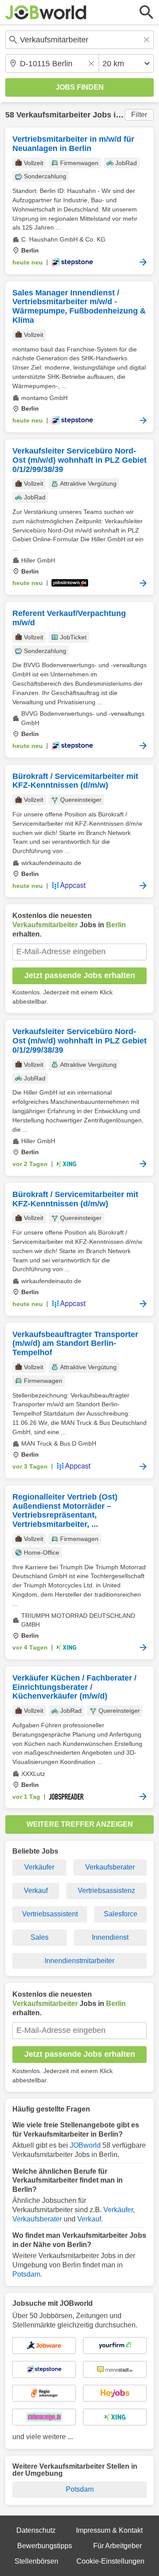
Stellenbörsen (36, 2561)
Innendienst (110, 1937)
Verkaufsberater (110, 1867)
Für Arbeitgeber (117, 2546)
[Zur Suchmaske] (147, 12)
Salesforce (121, 1914)
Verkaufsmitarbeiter (53, 115)
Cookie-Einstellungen (110, 2561)
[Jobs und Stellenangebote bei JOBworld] (46, 12)
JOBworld (85, 2145)
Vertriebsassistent (50, 1914)
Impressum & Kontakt (109, 2530)
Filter (139, 115)
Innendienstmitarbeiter (79, 1961)
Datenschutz (36, 2530)
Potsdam (26, 2274)
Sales (40, 1937)
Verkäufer (39, 1867)
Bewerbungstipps (45, 2546)
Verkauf (36, 1890)
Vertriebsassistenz (106, 1890)
